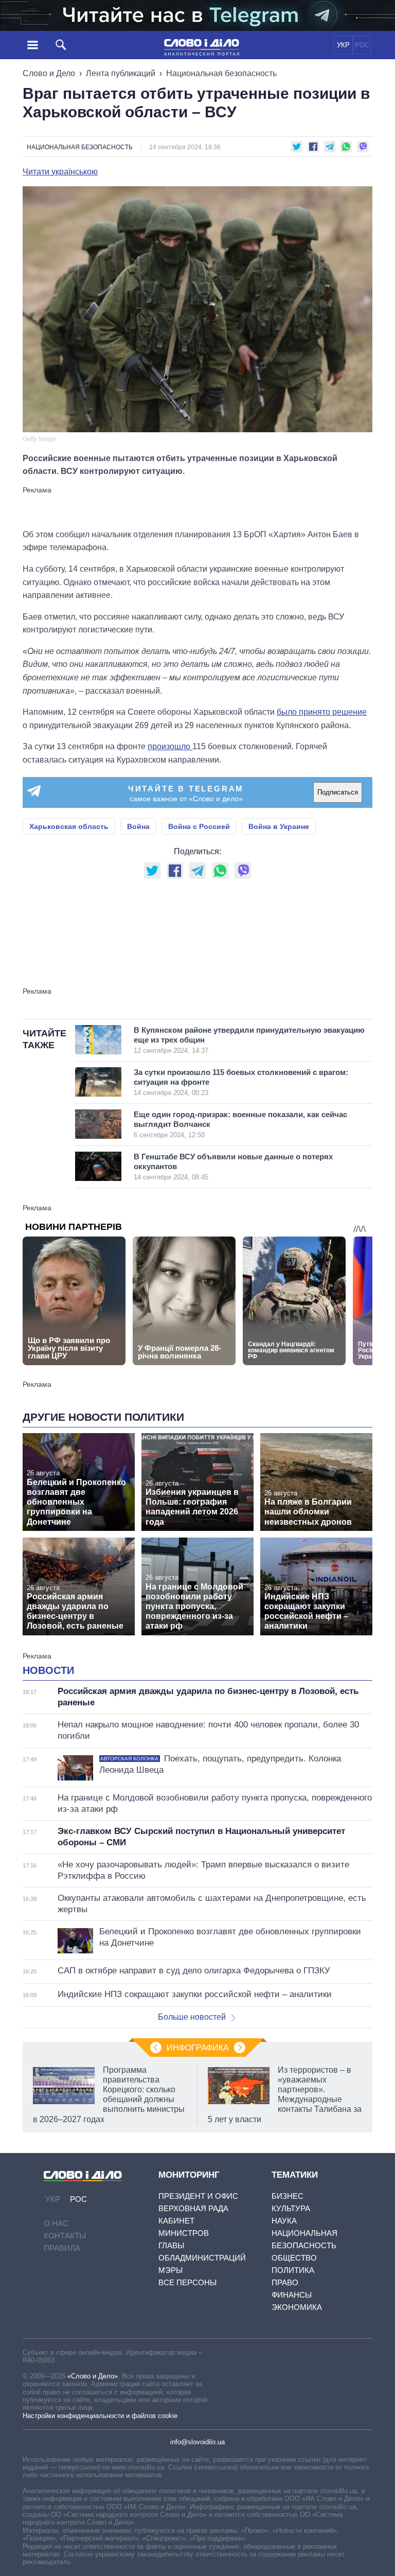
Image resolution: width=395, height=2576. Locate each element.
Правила (62, 2248)
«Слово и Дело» (93, 2376)
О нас (56, 2223)
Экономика (297, 2307)
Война (138, 826)
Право (285, 2282)
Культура (291, 2208)
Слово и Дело (49, 73)
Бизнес (288, 2196)
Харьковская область (69, 826)
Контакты (65, 2236)
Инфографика (198, 2048)
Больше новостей (192, 2017)
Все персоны (187, 2282)
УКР (343, 45)
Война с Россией (199, 826)
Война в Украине (279, 826)
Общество (294, 2258)
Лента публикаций (121, 73)
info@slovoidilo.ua (197, 2442)
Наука (284, 2221)
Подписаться (338, 792)
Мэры (170, 2270)
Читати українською (60, 172)
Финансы (292, 2295)
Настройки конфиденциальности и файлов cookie (100, 2416)
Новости (48, 1670)
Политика (293, 2270)
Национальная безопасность (221, 73)
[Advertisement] (197, 507)
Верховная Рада (193, 2208)
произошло (170, 746)
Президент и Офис (198, 2196)
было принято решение (322, 712)
